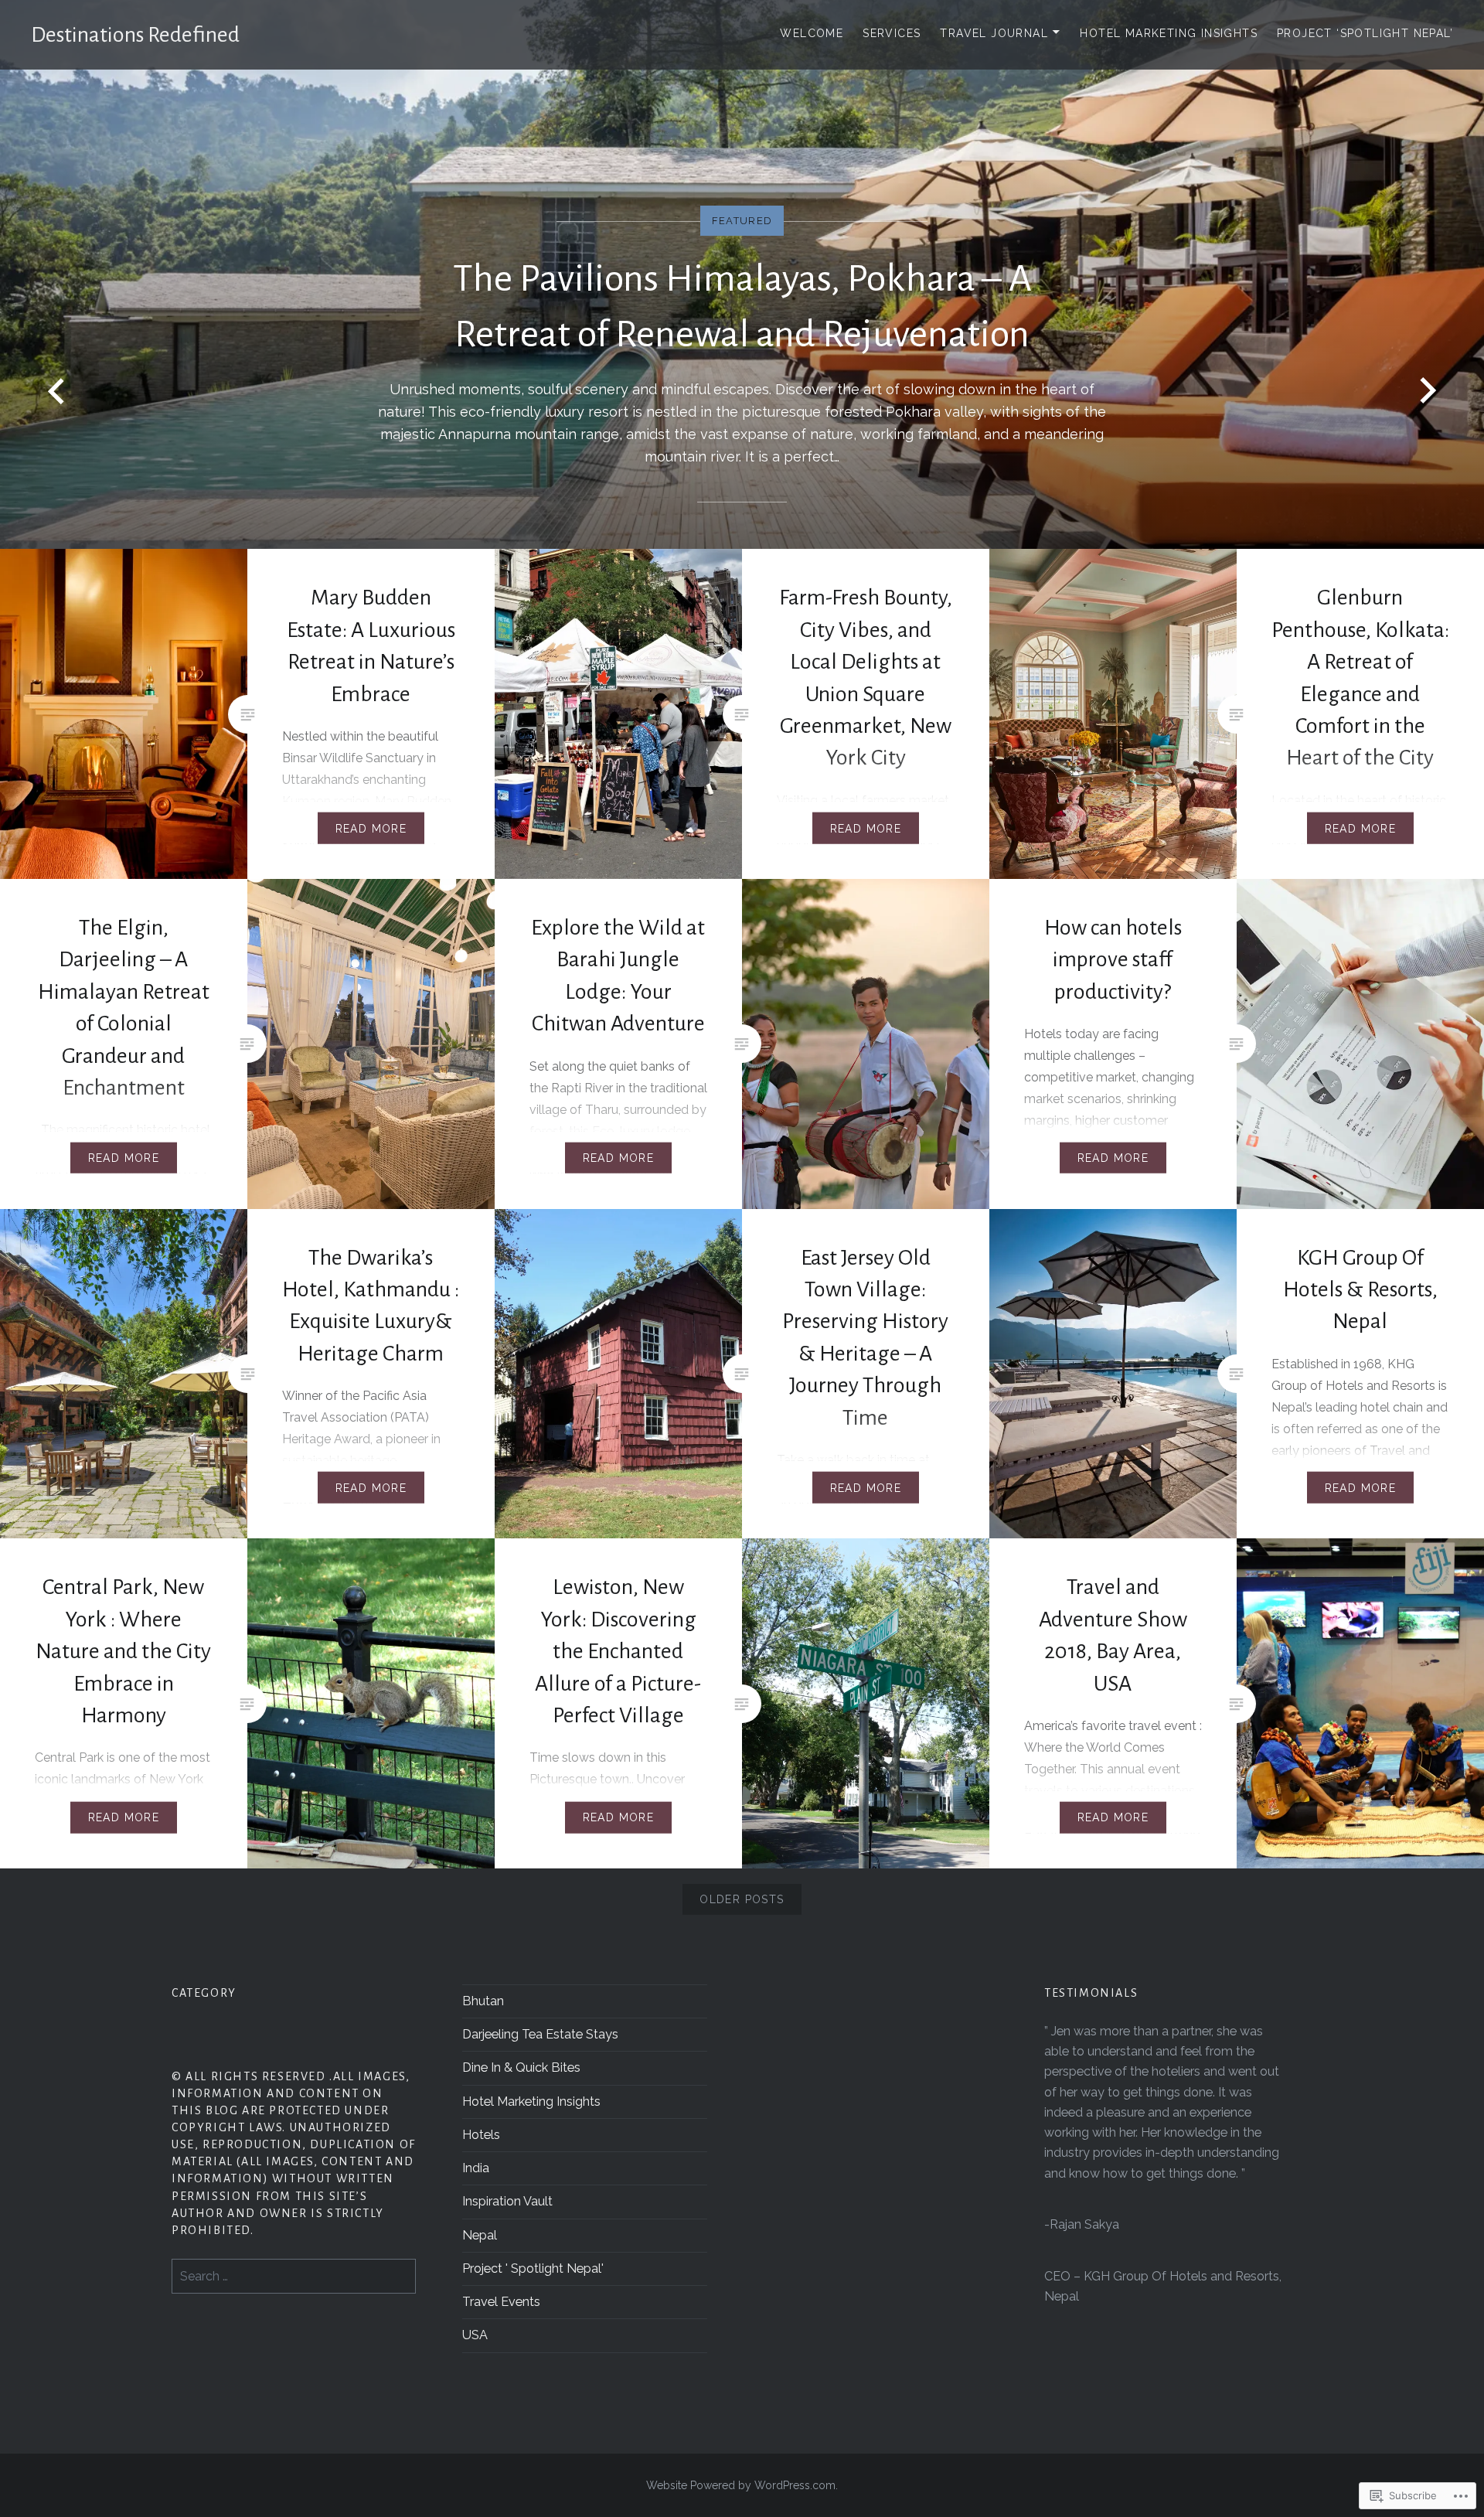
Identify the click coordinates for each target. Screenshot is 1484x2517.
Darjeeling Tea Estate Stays (540, 2034)
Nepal (480, 2235)
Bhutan (483, 2001)
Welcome (812, 33)
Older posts (742, 1899)
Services (892, 33)
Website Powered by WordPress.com (741, 2485)
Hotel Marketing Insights (1169, 33)
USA (475, 2335)
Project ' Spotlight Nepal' (533, 2268)
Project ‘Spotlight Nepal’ (1365, 33)
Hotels (481, 2135)
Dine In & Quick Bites (521, 2067)
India (476, 2168)
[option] (742, 274)
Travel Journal (994, 33)
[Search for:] (294, 2276)
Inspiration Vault (507, 2201)
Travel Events (501, 2302)
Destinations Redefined (135, 35)
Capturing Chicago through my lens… (742, 356)
